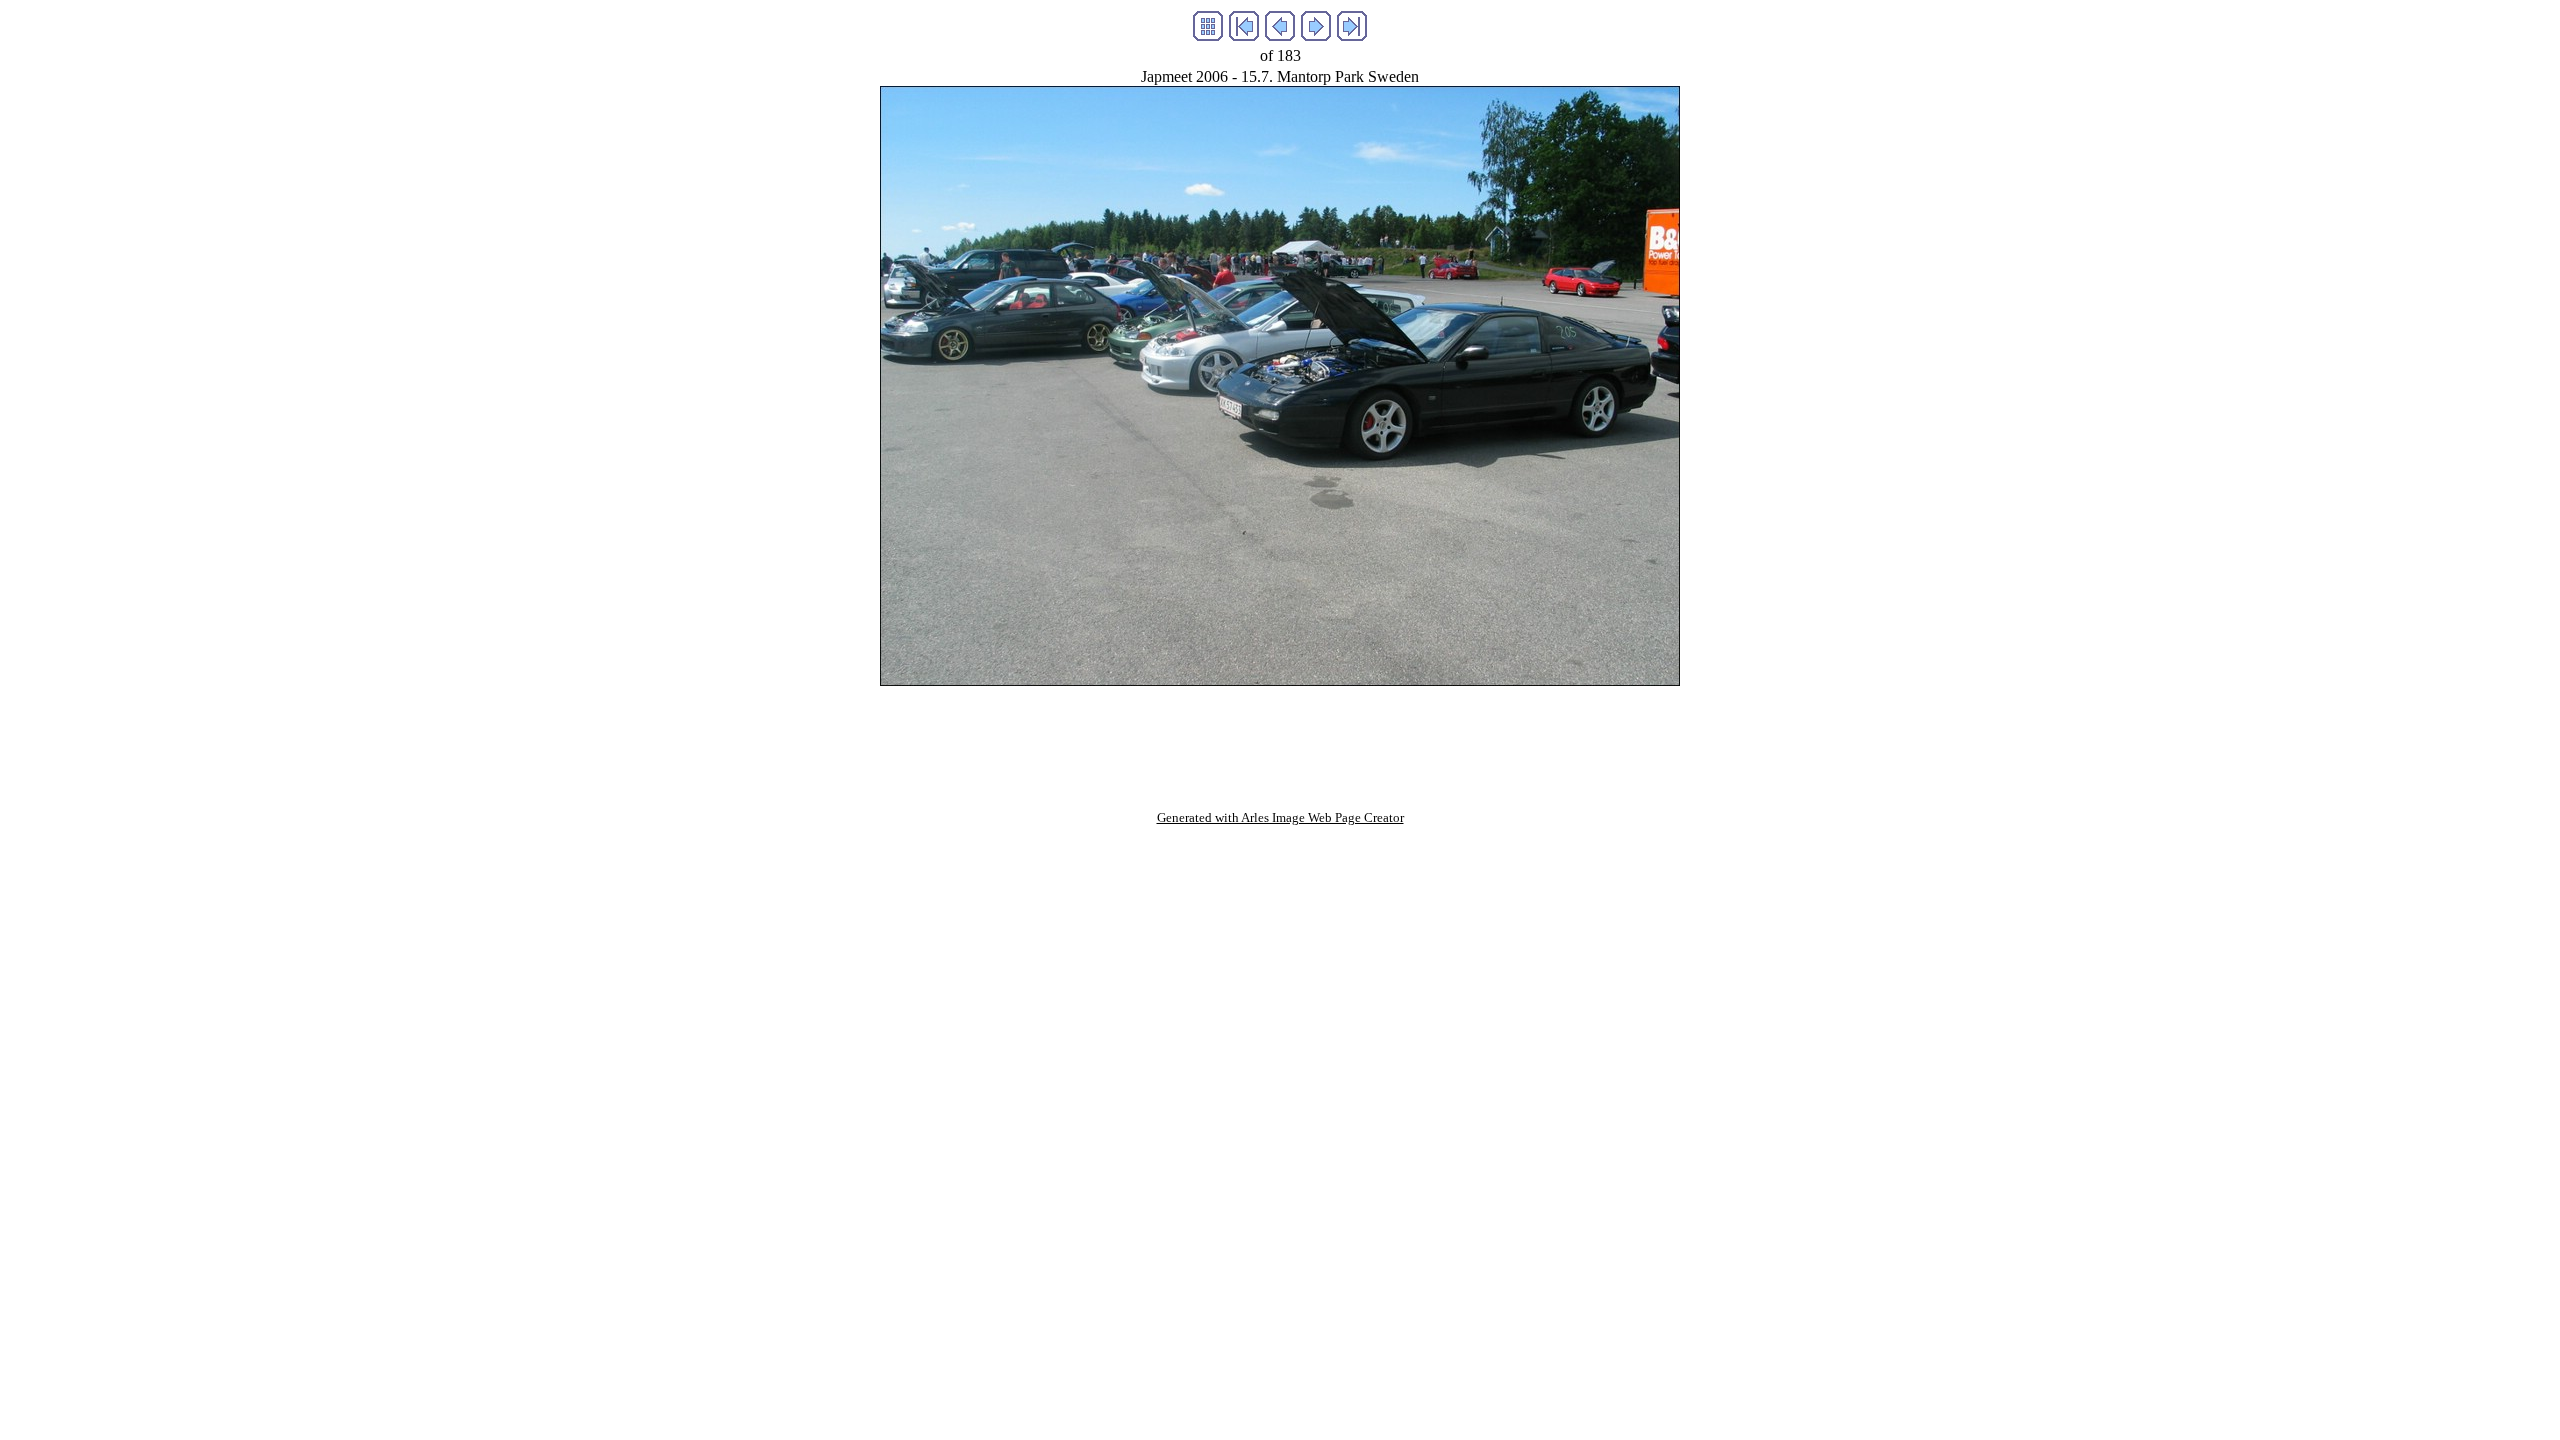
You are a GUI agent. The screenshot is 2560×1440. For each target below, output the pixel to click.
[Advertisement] (1280, 731)
